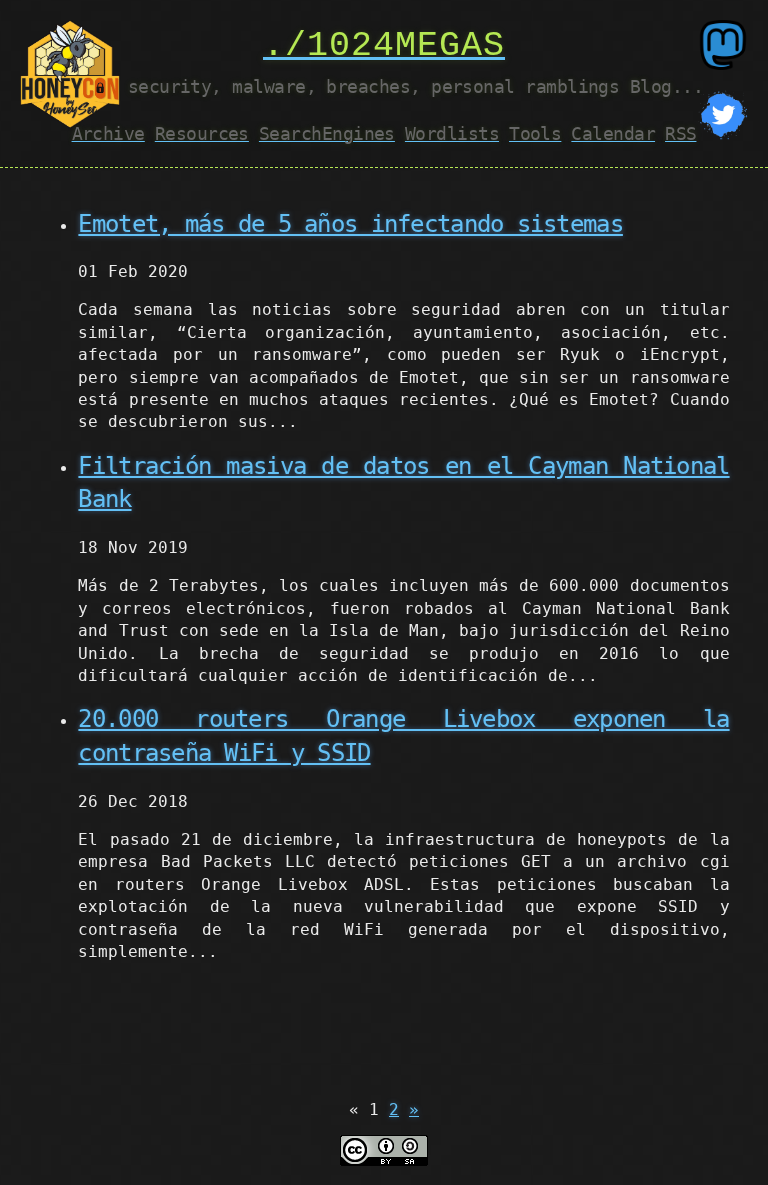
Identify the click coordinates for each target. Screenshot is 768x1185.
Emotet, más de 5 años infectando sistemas (350, 224)
